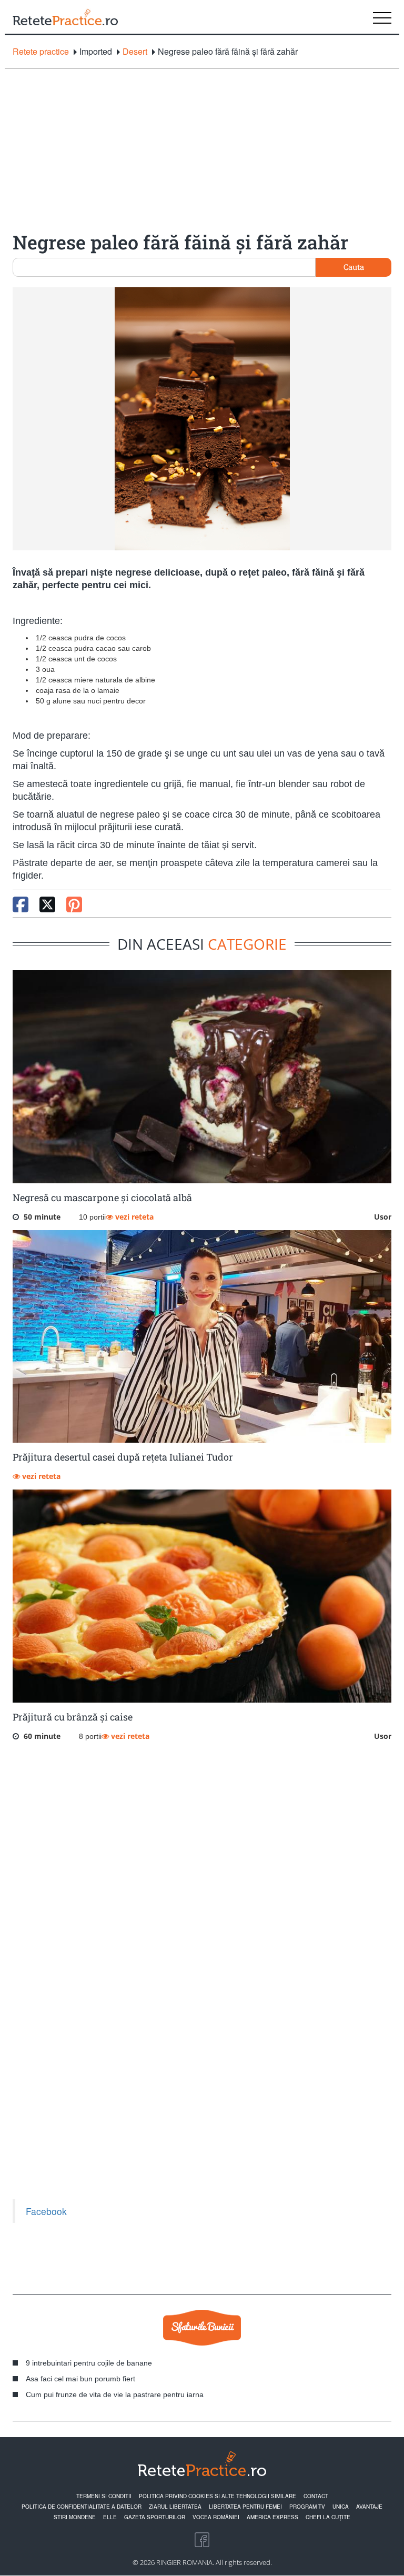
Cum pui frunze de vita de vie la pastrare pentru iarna (115, 2394)
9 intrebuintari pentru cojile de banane (89, 2363)
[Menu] (382, 17)
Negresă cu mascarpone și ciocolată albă (102, 1198)
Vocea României (216, 2517)
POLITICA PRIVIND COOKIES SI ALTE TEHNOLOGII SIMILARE (218, 2496)
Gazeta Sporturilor (155, 2517)
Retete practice (41, 52)
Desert (135, 52)
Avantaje (369, 2507)
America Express (272, 2517)
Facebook (46, 2211)
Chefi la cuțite (328, 2517)
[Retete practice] (65, 17)
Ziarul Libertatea (175, 2507)
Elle (110, 2517)
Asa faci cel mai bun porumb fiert (80, 2379)
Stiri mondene (75, 2517)
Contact (316, 2496)
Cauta (354, 267)
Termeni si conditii (104, 2496)
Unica (341, 2507)
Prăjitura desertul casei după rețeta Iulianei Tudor (123, 1457)
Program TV (307, 2507)
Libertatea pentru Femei (245, 2507)
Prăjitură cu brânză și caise (73, 1717)
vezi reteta (133, 1217)
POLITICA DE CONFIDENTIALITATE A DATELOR (82, 2507)
